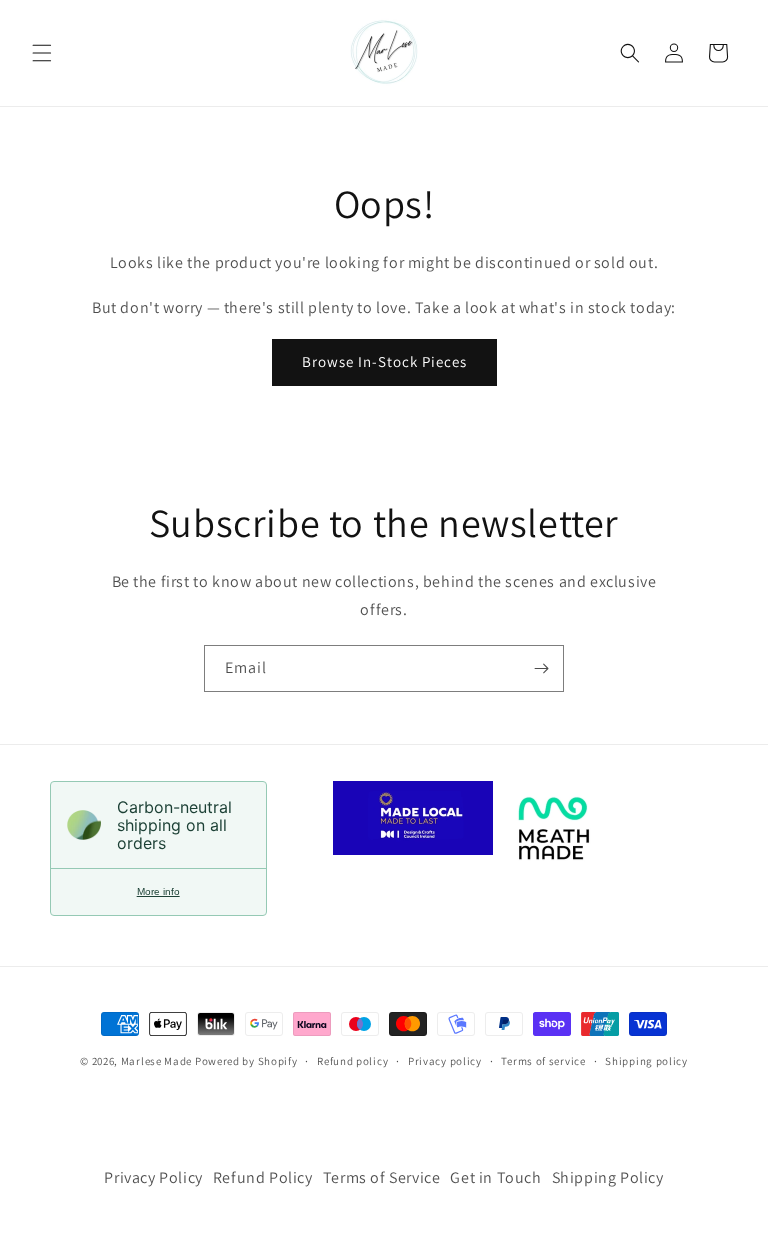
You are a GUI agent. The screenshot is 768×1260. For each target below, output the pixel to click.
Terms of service (543, 1061)
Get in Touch (495, 1177)
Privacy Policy (153, 1177)
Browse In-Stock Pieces (384, 361)
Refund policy (352, 1061)
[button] (42, 53)
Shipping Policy (608, 1177)
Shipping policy (646, 1061)
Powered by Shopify (246, 1061)
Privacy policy (445, 1061)
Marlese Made (156, 1061)
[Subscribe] (541, 668)
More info (158, 891)
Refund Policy (263, 1177)
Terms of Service (382, 1177)
